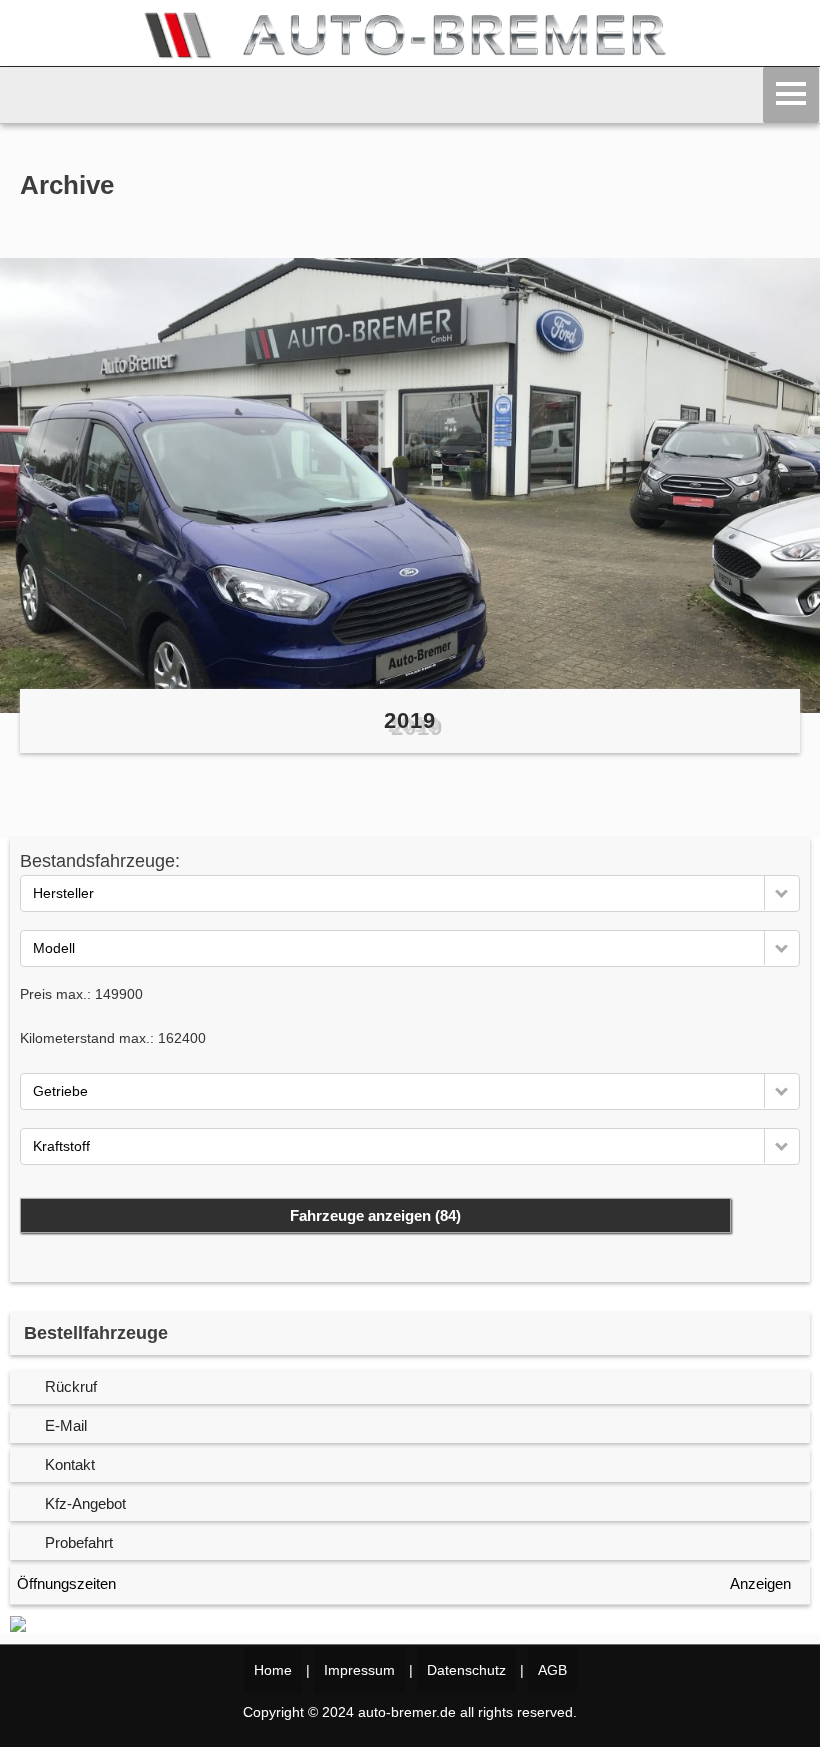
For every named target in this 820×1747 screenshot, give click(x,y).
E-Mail (66, 1425)
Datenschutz (466, 1670)
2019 (410, 720)
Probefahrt (79, 1542)
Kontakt (70, 1464)
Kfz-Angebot (85, 1503)
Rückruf (71, 1386)
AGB (552, 1670)
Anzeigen (760, 1583)
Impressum (359, 1670)
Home (273, 1670)
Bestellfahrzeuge (96, 1333)
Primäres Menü (791, 95)
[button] (782, 892)
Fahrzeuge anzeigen (375, 1215)
